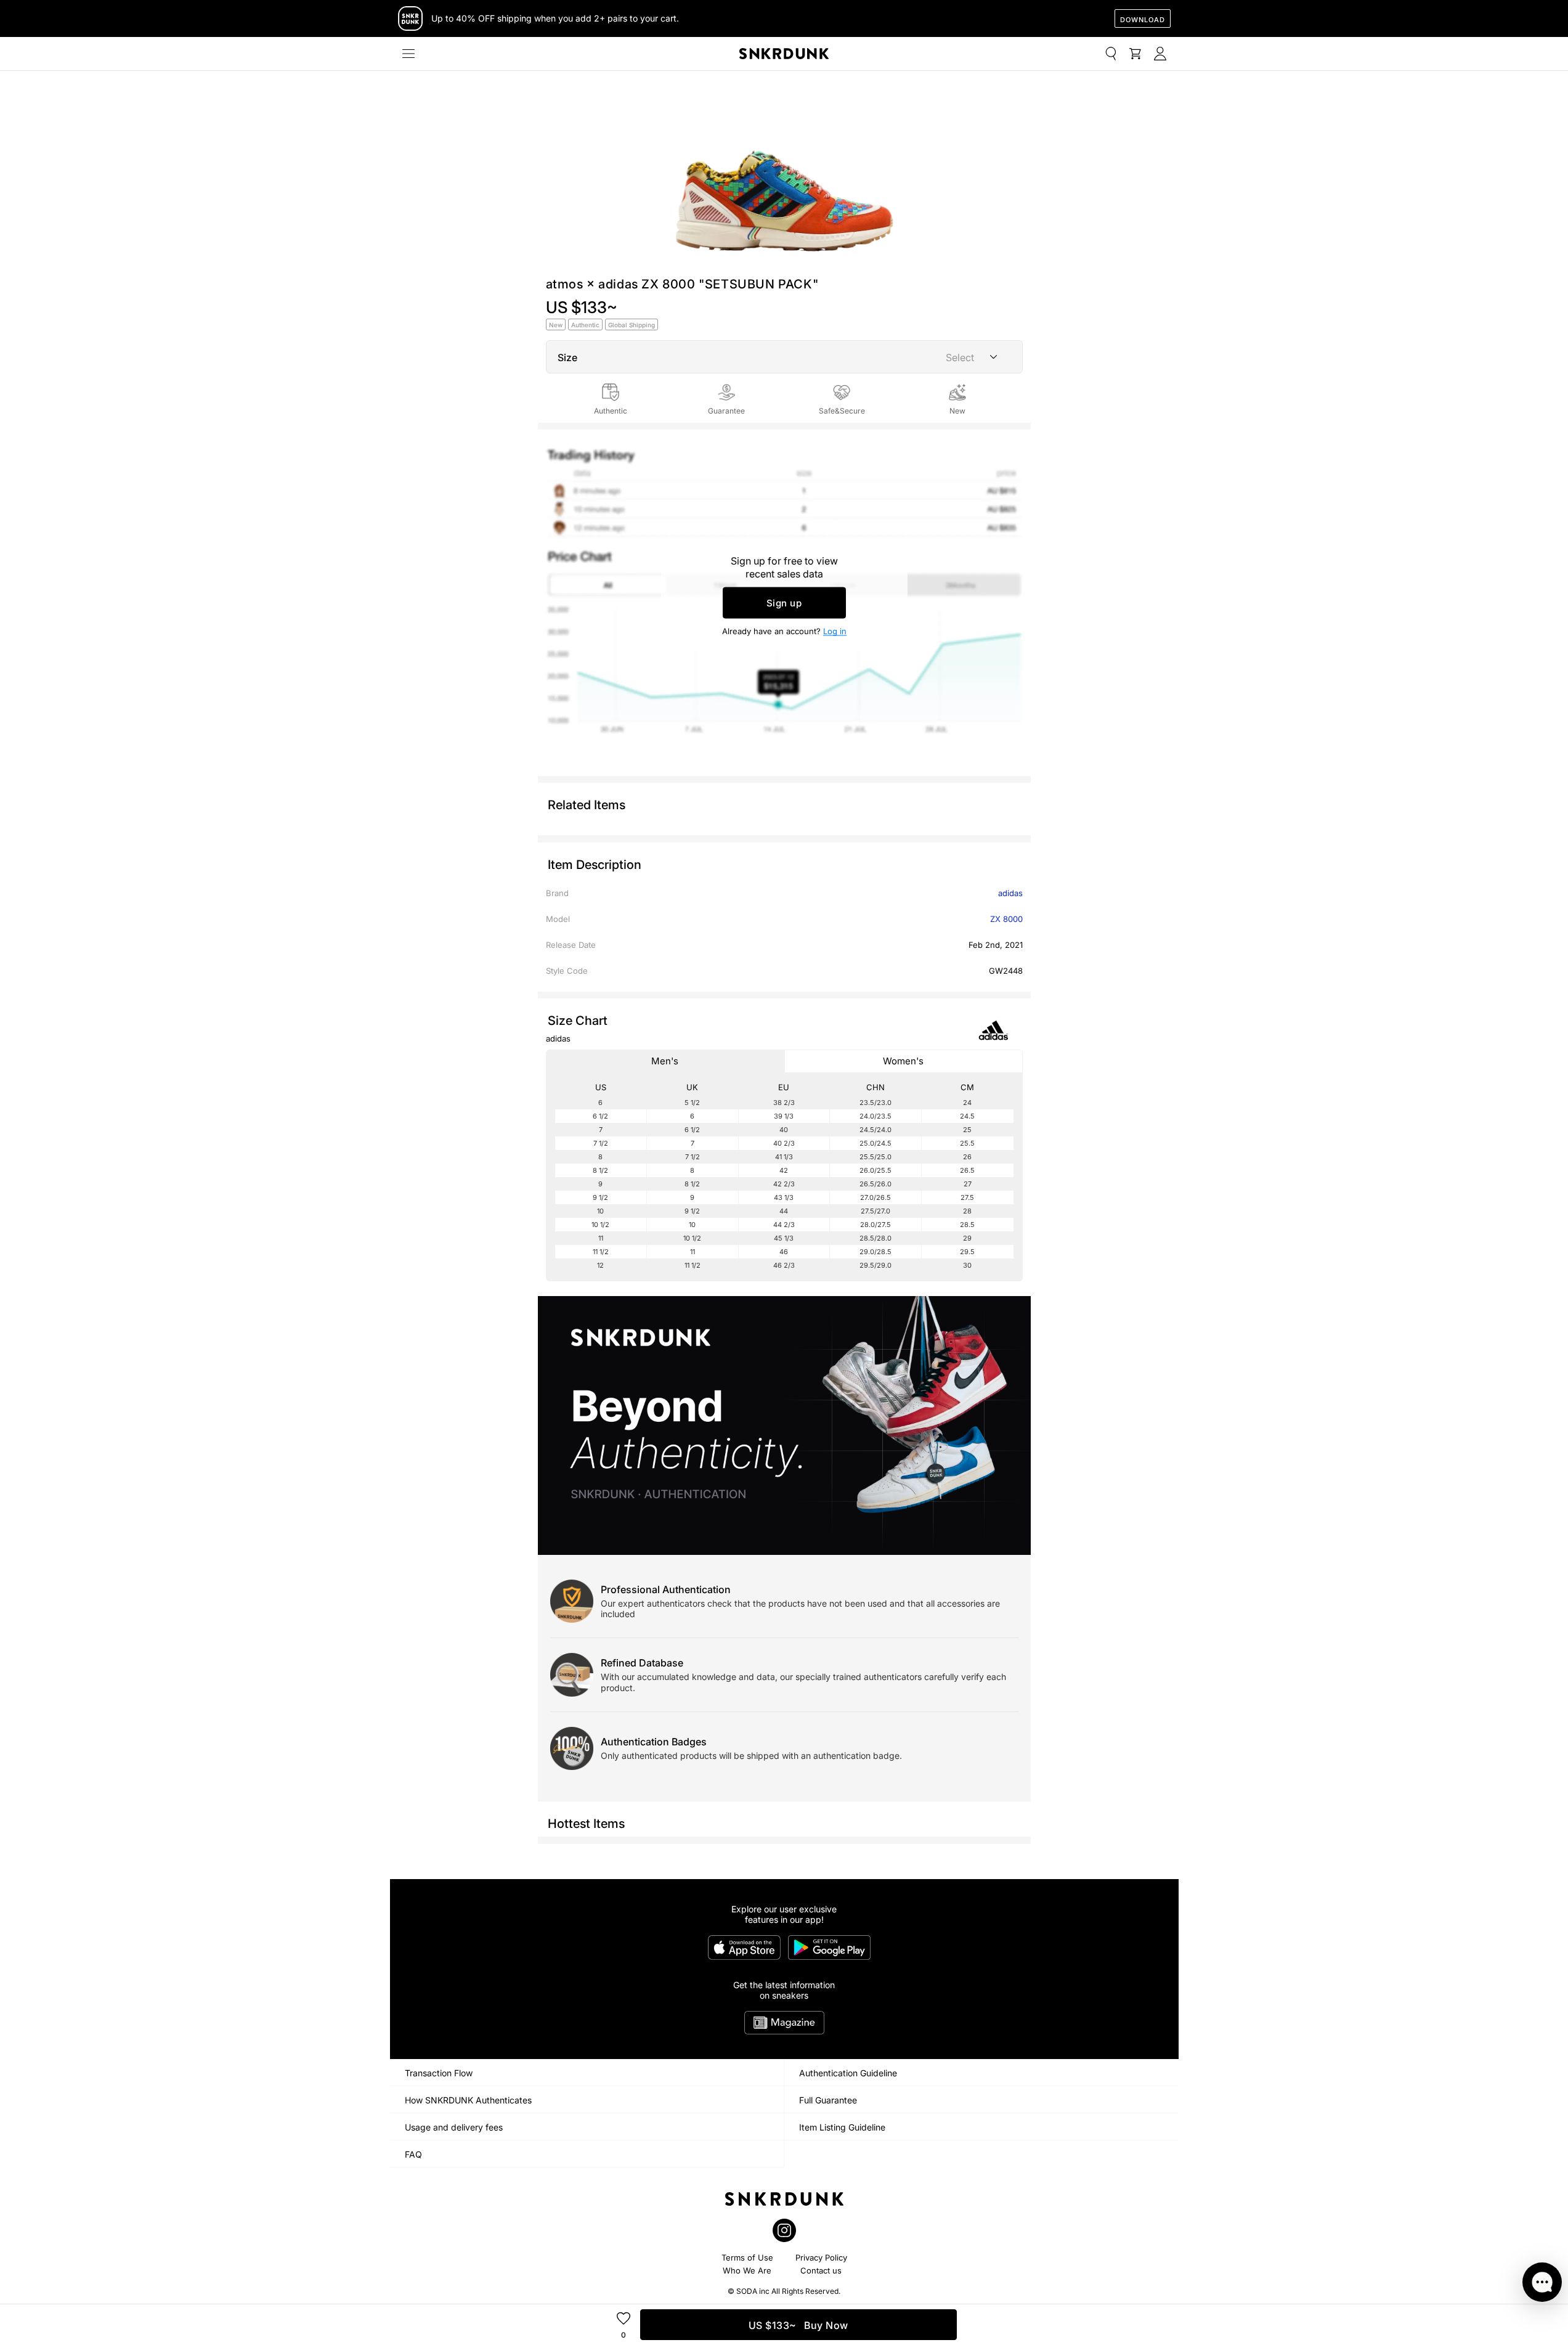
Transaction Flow (439, 2073)
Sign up (784, 603)
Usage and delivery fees (454, 2127)
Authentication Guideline (848, 2073)
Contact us (821, 2270)
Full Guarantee (828, 2100)
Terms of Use (747, 2257)
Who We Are (747, 2270)
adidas (1010, 893)
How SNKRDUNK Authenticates (468, 2100)
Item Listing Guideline (842, 2127)
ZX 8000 (1006, 919)
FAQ (413, 2154)
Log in (835, 631)
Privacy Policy (821, 2257)
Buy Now (798, 2325)
